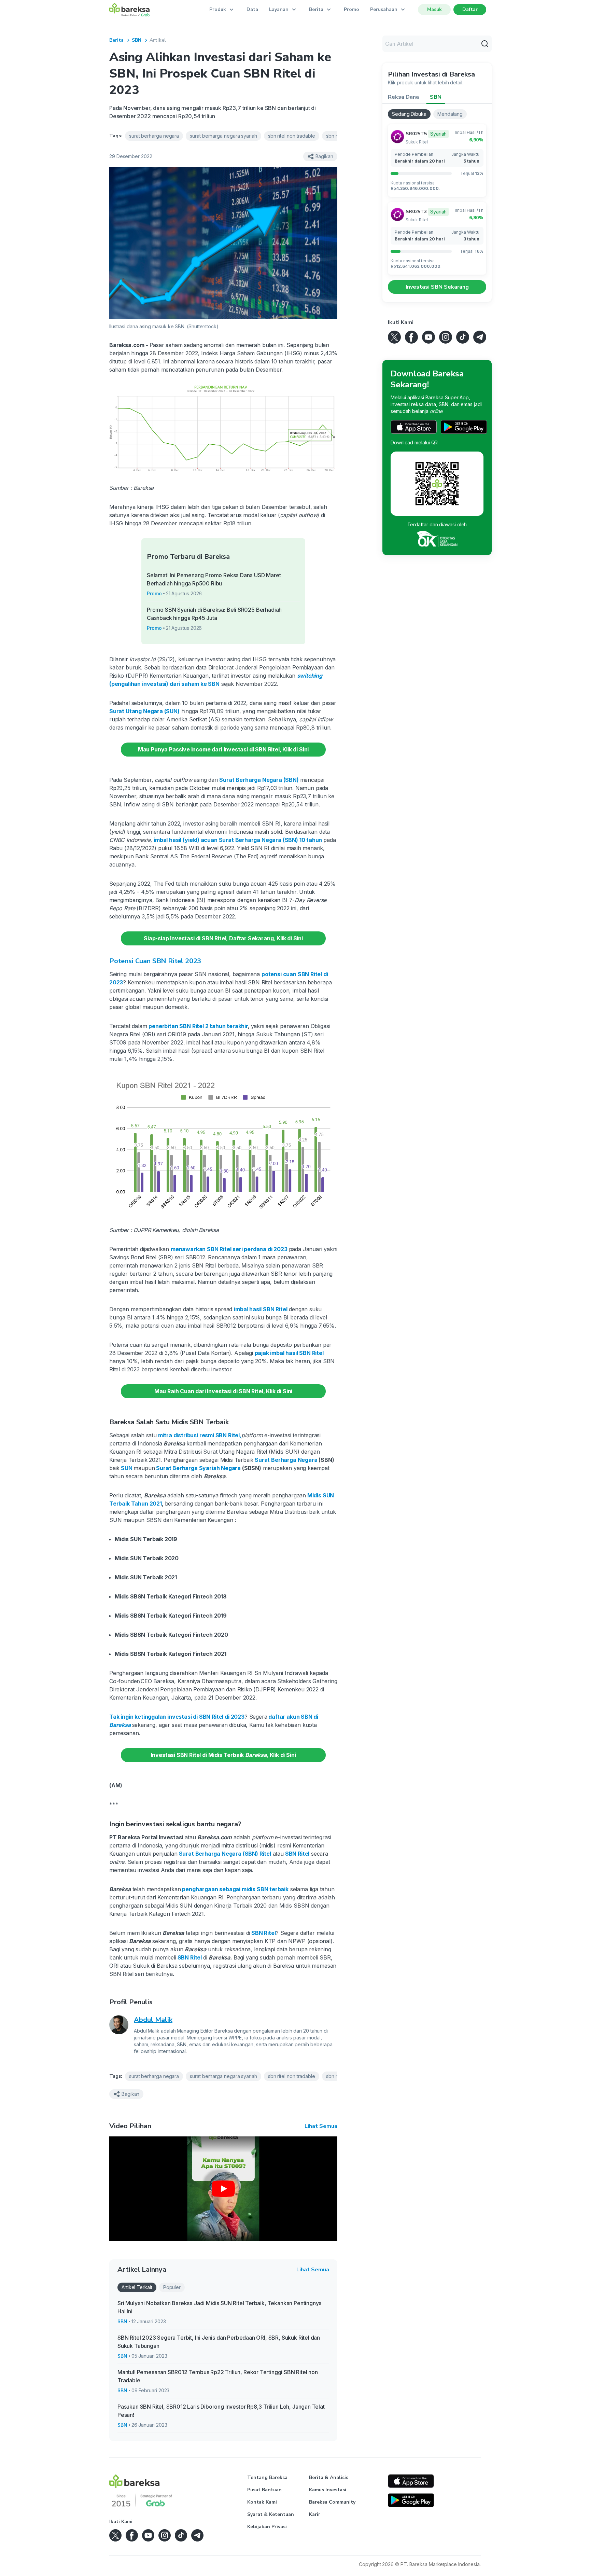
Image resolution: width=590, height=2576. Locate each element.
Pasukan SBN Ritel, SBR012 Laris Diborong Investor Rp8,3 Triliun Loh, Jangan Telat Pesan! (221, 2411)
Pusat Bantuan (264, 2490)
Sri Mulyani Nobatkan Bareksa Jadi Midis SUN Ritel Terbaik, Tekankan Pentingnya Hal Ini (220, 2307)
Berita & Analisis (329, 2477)
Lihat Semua (321, 2126)
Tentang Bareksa (267, 2477)
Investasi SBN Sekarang (437, 287)
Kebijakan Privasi (267, 2527)
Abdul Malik (153, 2020)
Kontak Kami (262, 2502)
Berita (116, 40)
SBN (137, 40)
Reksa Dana (403, 97)
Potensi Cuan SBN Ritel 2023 (155, 961)
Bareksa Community (332, 2502)
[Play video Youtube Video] (223, 2189)
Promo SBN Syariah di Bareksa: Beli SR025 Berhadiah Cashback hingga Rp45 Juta (214, 614)
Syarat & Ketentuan (271, 2514)
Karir (315, 2514)
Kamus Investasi (328, 2490)
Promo (352, 9)
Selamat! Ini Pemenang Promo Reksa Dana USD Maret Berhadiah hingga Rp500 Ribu (214, 579)
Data (252, 9)
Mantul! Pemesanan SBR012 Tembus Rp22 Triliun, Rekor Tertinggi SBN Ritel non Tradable (218, 2376)
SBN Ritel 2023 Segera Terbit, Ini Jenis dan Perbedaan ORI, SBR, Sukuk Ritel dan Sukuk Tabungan (219, 2342)
